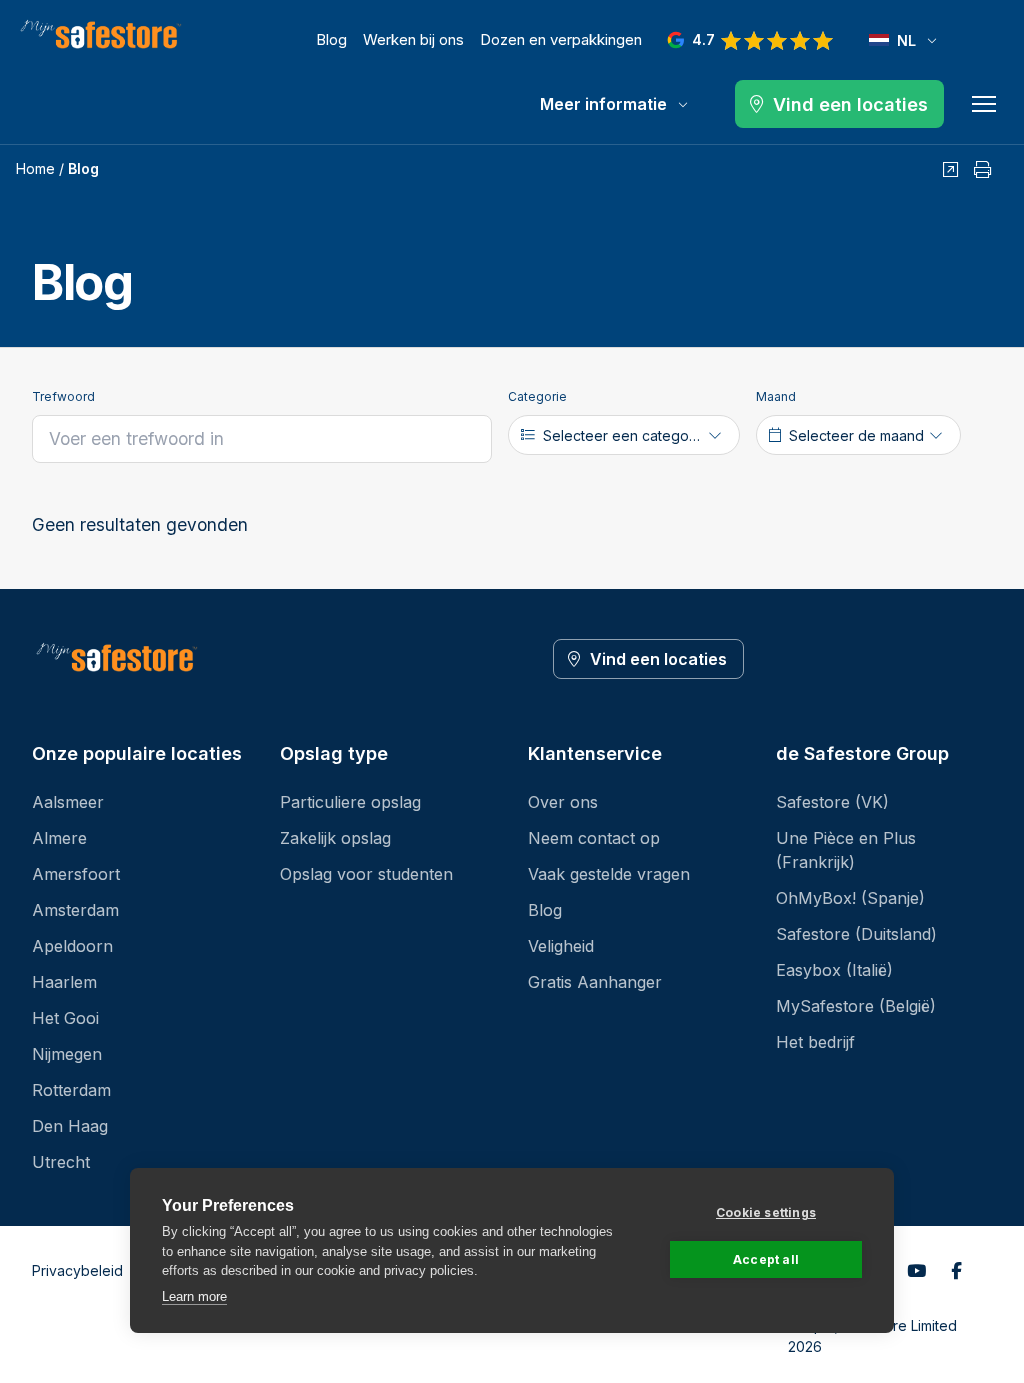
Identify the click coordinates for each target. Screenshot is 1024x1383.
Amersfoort (76, 874)
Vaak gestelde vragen (609, 874)
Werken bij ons (413, 39)
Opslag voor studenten (366, 874)
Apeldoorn (72, 946)
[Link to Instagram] (956, 1271)
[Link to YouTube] (916, 1271)
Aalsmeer (68, 802)
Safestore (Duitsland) (856, 934)
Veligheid (561, 946)
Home (35, 168)
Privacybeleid (77, 1270)
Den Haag (70, 1126)
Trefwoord (63, 396)
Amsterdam (75, 910)
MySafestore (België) (856, 1006)
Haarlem (64, 982)
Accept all (766, 1259)
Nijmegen (67, 1054)
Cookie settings (766, 1212)
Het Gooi (65, 1018)
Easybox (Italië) (834, 970)
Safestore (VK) (832, 802)
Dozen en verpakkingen (561, 39)
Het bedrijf (815, 1042)
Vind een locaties (658, 659)
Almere (59, 838)
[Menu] (984, 104)
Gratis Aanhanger (595, 982)
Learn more (194, 1296)
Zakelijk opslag (335, 838)
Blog (331, 39)
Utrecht (61, 1162)
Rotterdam (71, 1090)
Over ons (563, 802)
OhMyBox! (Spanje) (850, 898)
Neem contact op (594, 838)
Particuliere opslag (350, 802)
